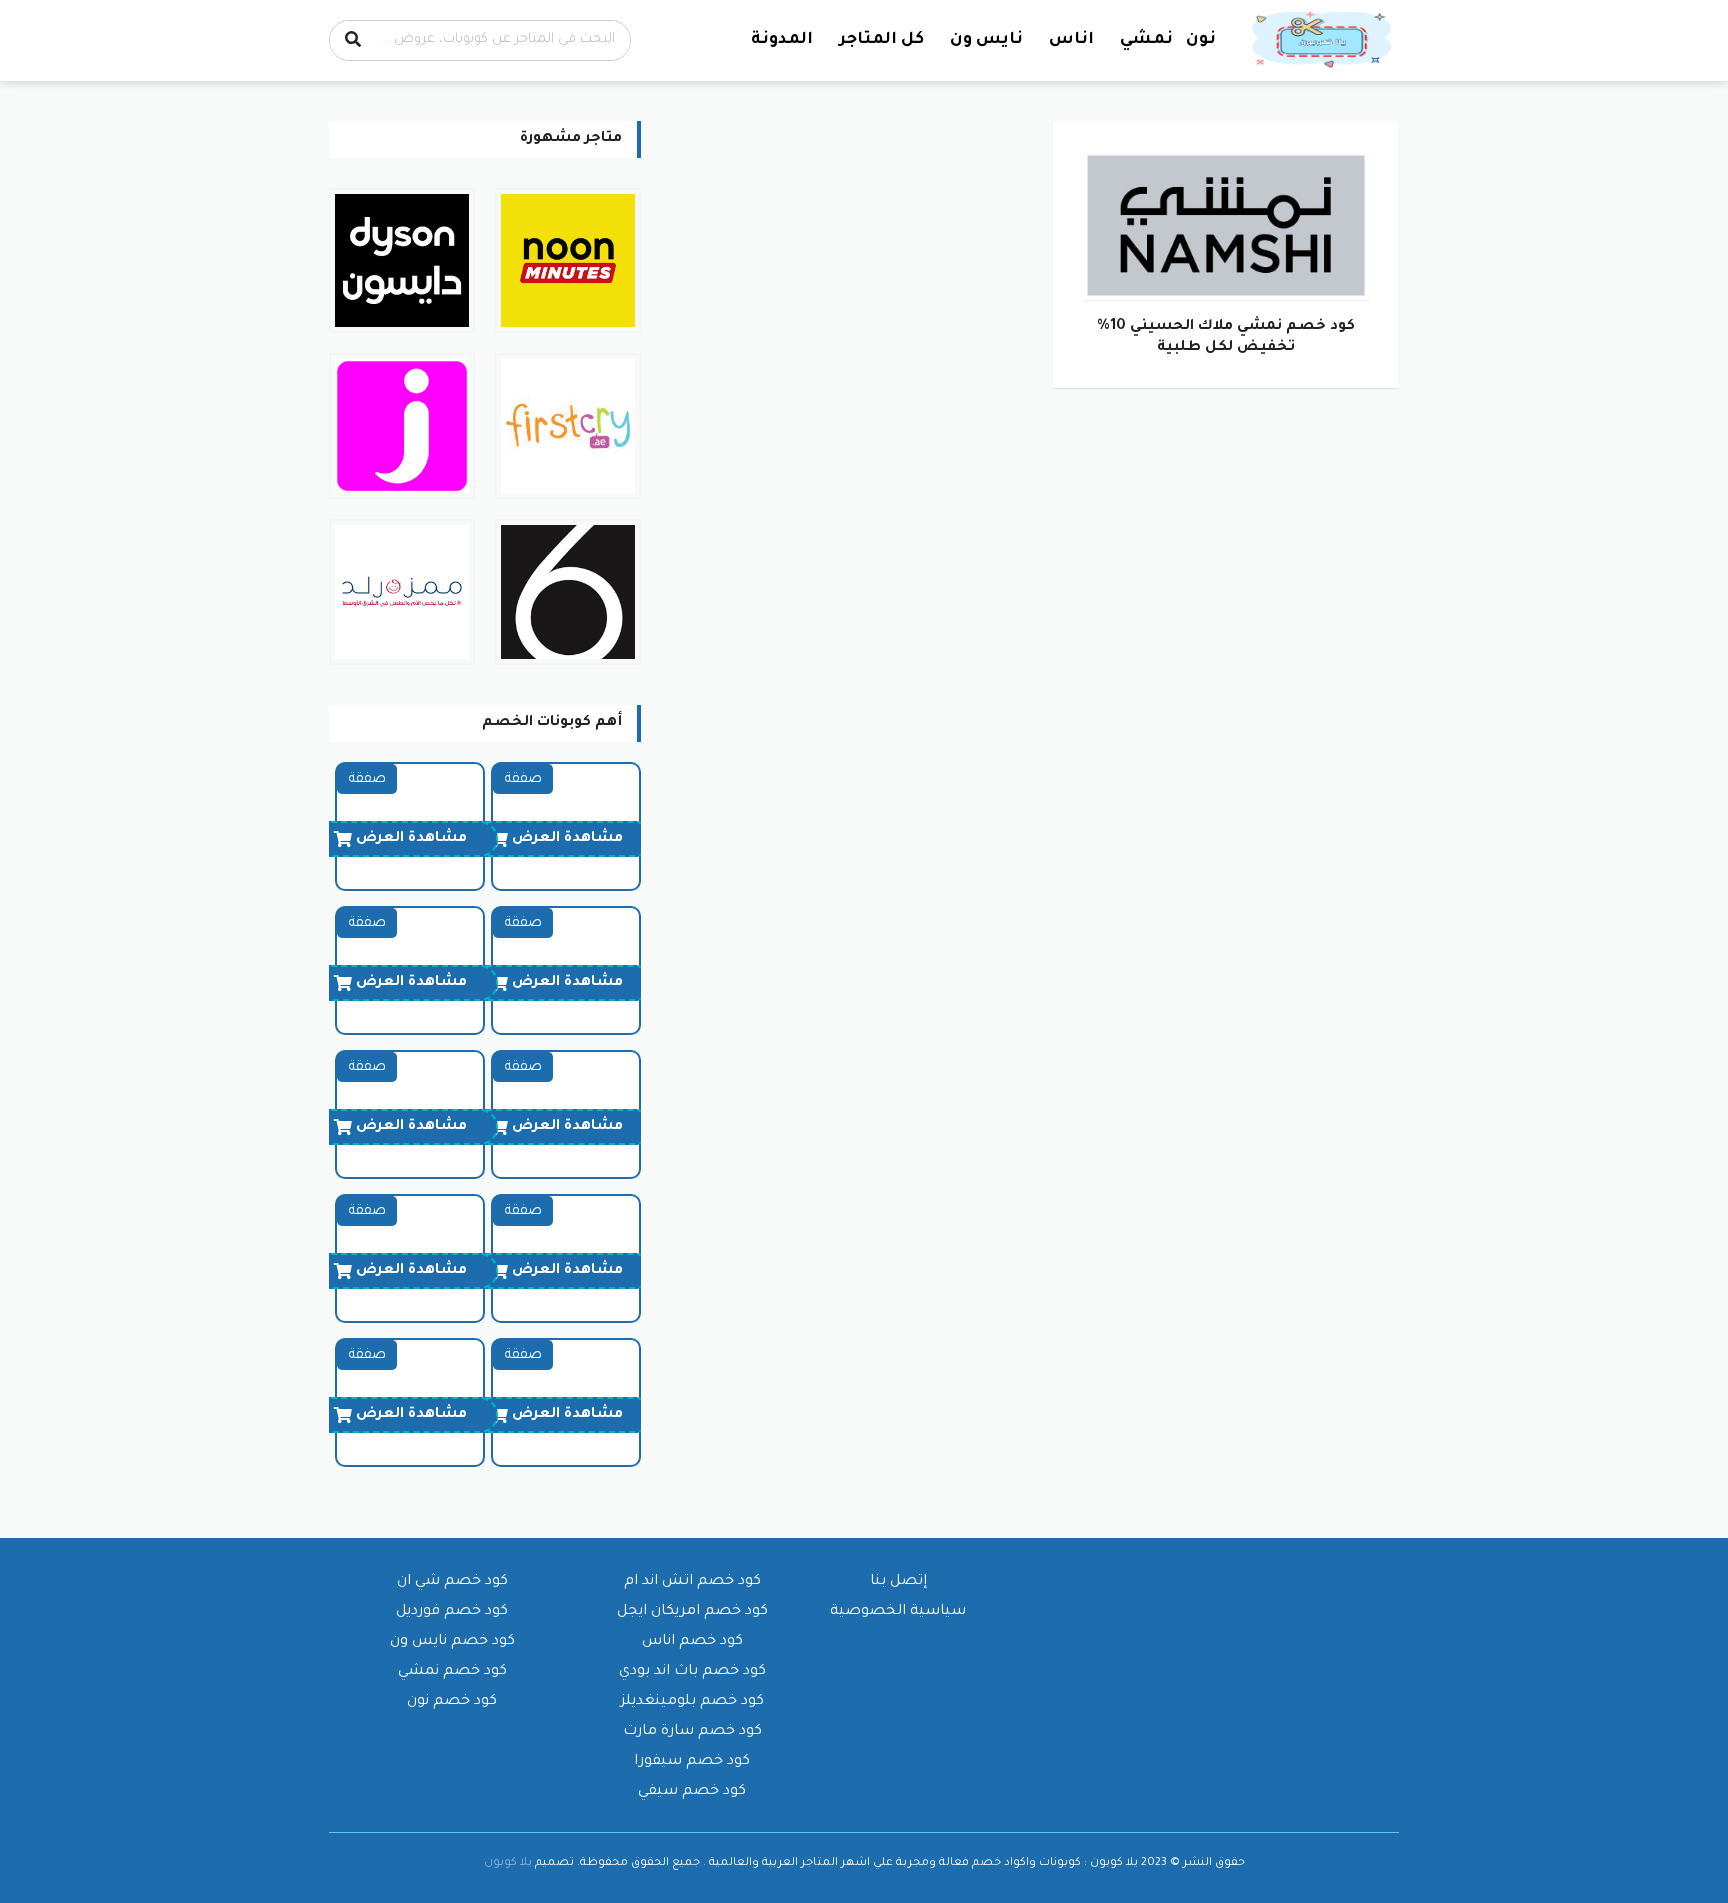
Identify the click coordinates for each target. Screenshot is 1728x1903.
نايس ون (986, 40)
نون (1201, 40)
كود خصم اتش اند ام (692, 1582)
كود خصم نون (452, 1702)
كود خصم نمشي (452, 1672)
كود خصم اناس (692, 1642)
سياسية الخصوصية (898, 1612)
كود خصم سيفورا (692, 1762)
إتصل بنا (898, 1582)
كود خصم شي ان (452, 1582)
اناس (1071, 40)
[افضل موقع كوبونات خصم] (1324, 41)
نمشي (1146, 40)
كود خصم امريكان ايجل (692, 1612)
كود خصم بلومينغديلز (692, 1702)
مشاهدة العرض (567, 839)
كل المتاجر (881, 40)
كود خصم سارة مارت (692, 1732)
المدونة (782, 40)
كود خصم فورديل (452, 1612)
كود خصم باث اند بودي (692, 1672)
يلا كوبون (508, 1863)
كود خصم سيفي (692, 1792)
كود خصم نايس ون (452, 1642)
